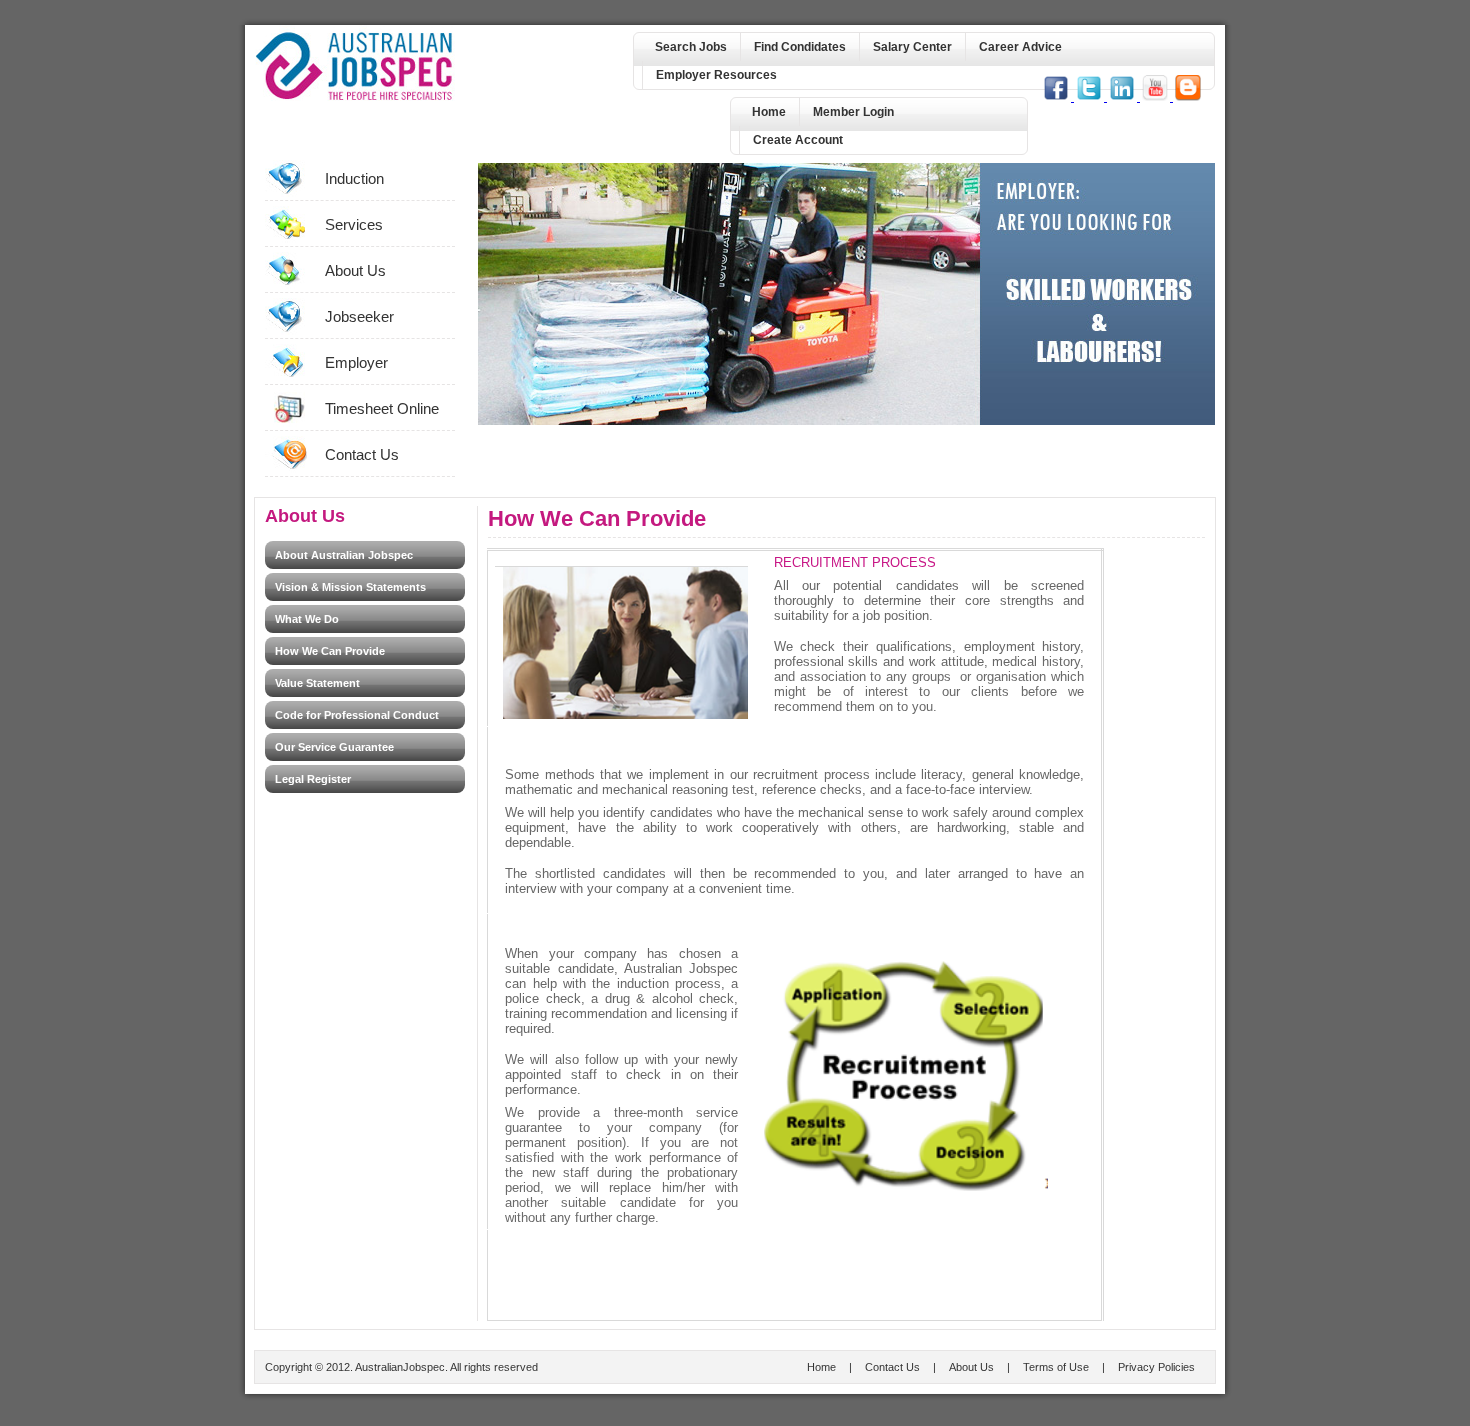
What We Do (307, 619)
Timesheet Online (382, 408)
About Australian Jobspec (344, 555)
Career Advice (1020, 47)
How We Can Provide (330, 651)
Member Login (853, 112)
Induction (354, 178)
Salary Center (912, 47)
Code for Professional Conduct (357, 715)
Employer (356, 362)
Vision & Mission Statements (350, 587)
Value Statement (317, 683)
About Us (355, 270)
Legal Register (313, 779)
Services (354, 224)
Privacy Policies (1156, 1367)
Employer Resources (716, 75)
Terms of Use (1056, 1367)
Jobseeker (359, 316)
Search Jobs (691, 47)
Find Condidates (800, 47)
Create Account (798, 140)
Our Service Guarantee (334, 747)
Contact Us (362, 454)
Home (769, 112)
